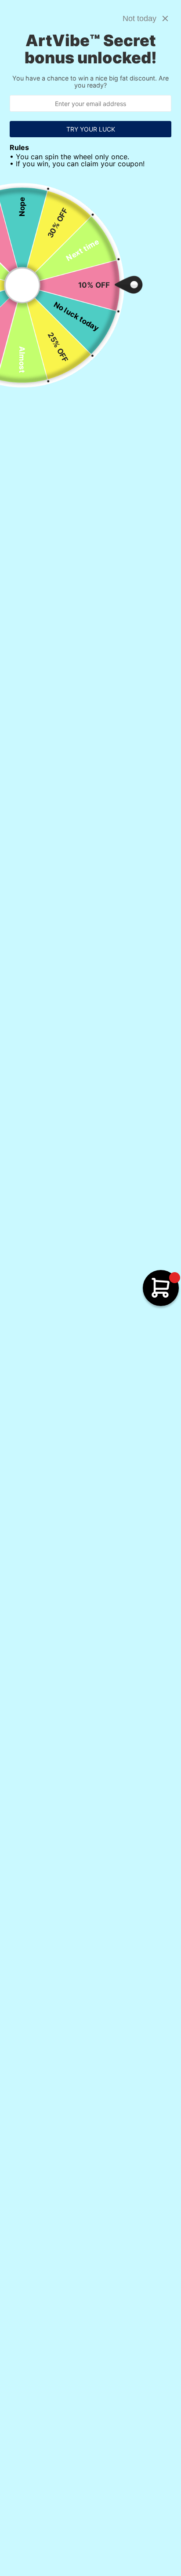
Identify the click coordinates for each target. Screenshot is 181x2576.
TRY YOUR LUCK (91, 129)
